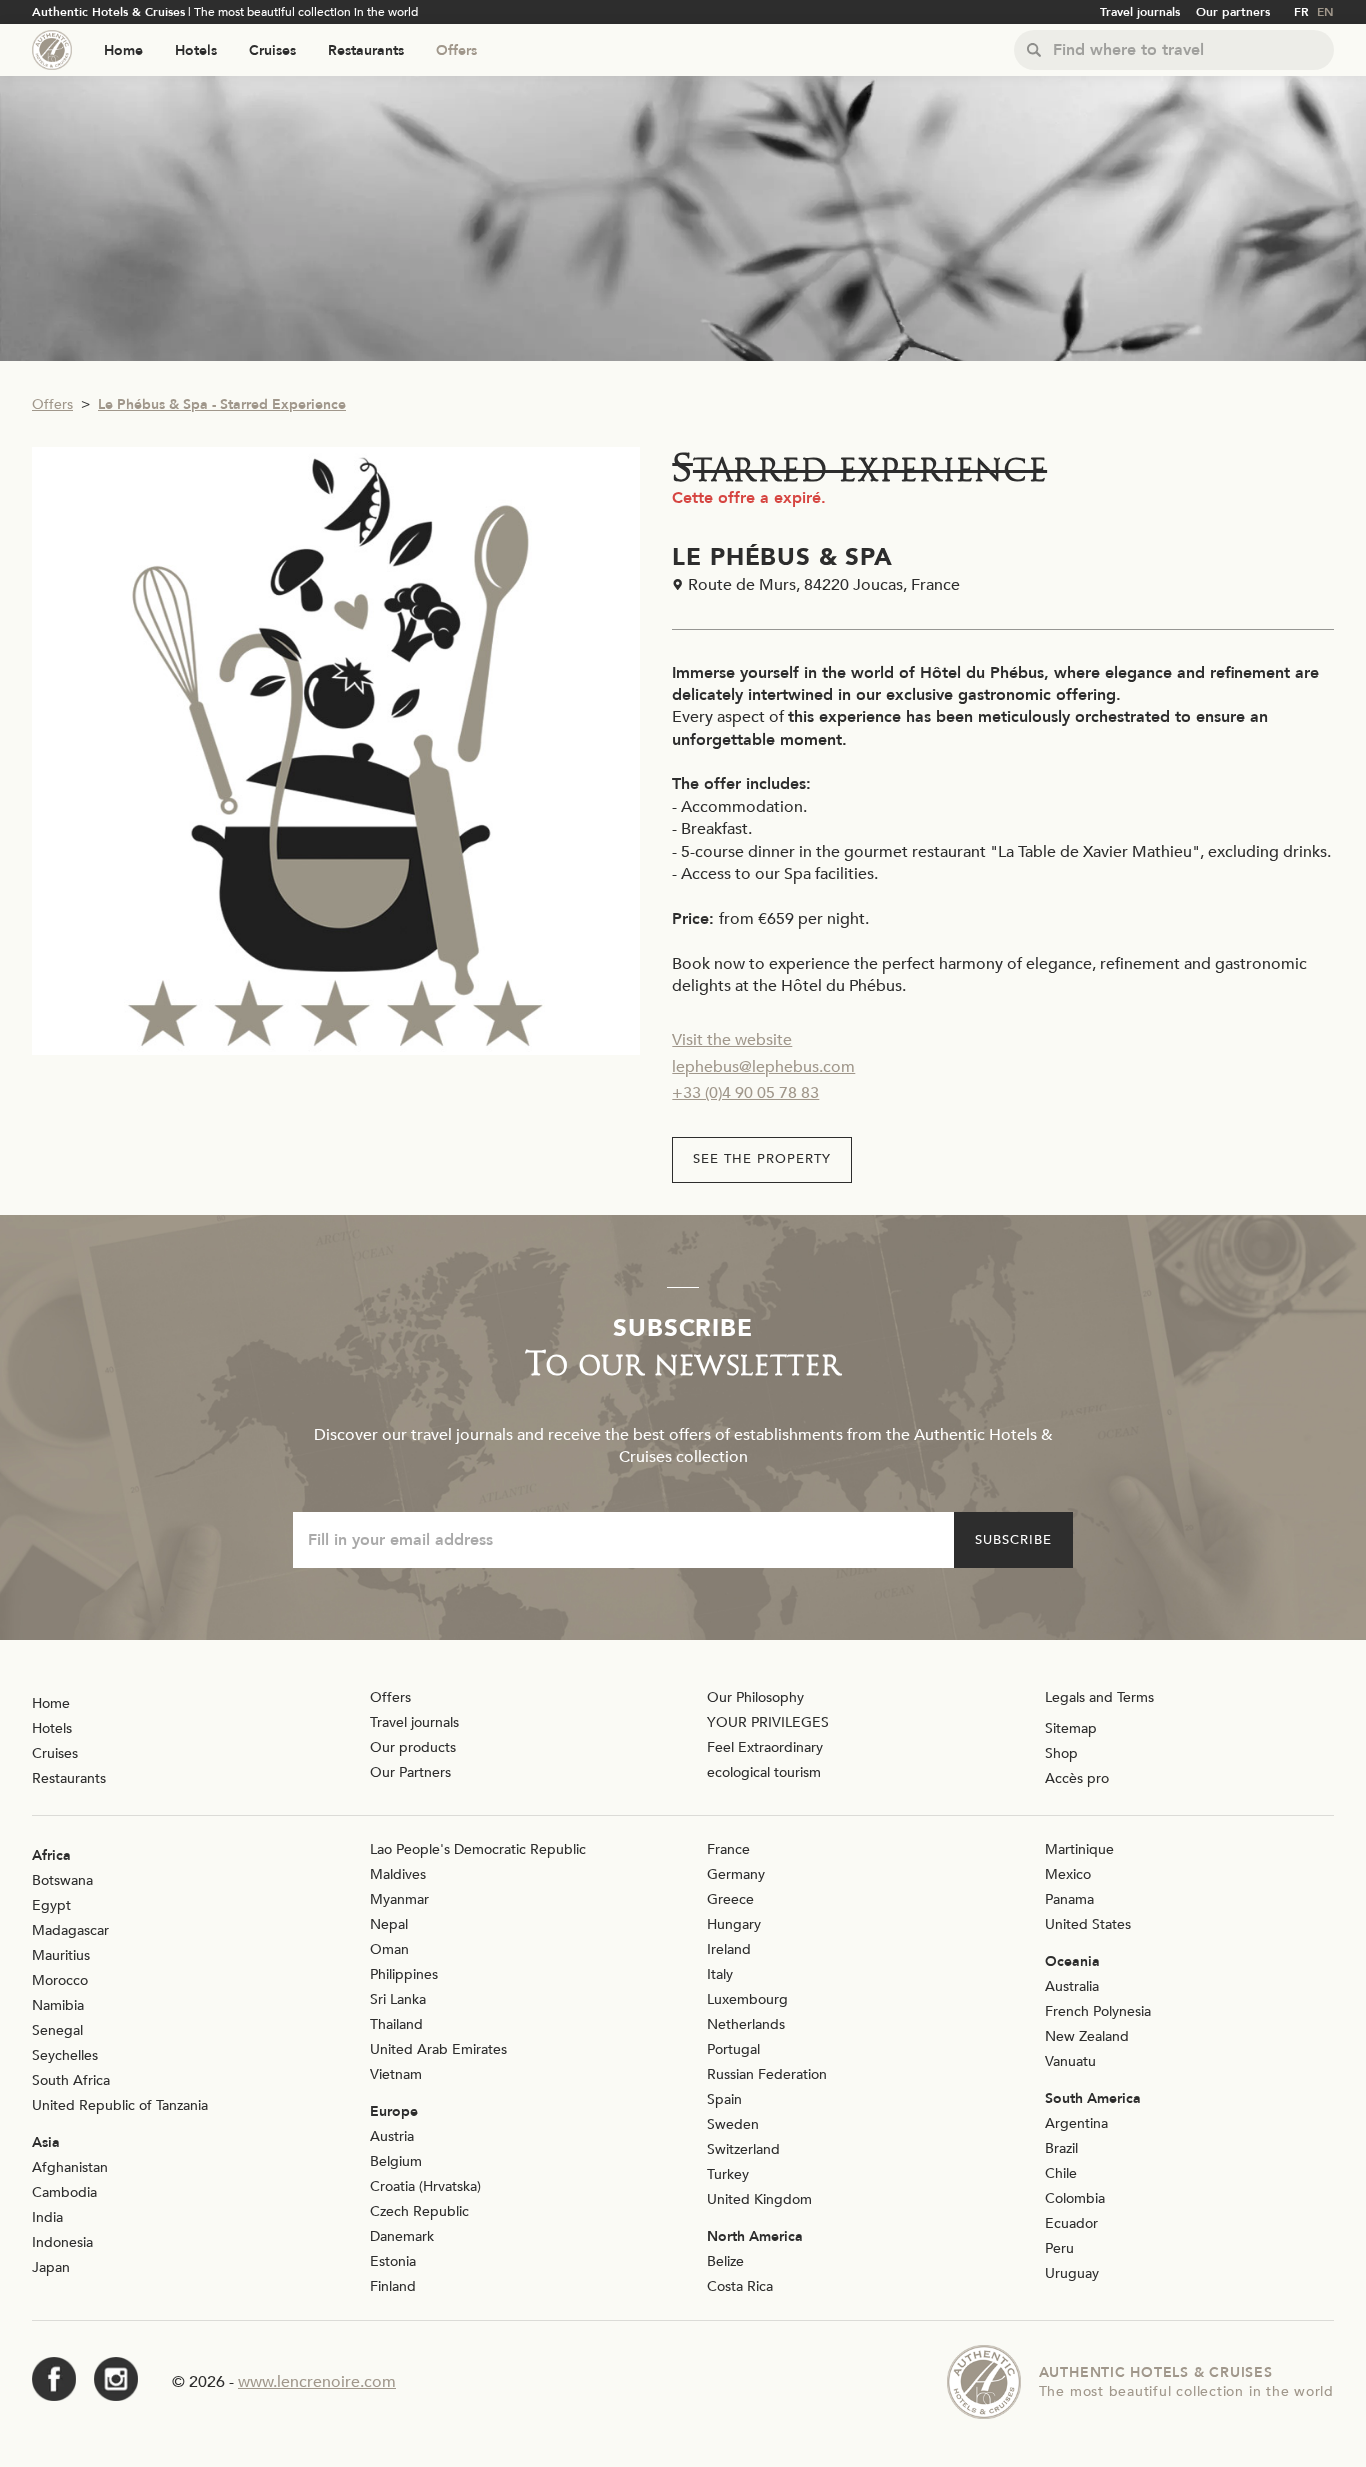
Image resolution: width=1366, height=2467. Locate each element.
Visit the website (732, 1040)
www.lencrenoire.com (317, 2382)
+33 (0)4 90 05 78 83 (745, 1093)
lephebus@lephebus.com (763, 1067)
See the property (762, 1159)
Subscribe (1013, 1540)
